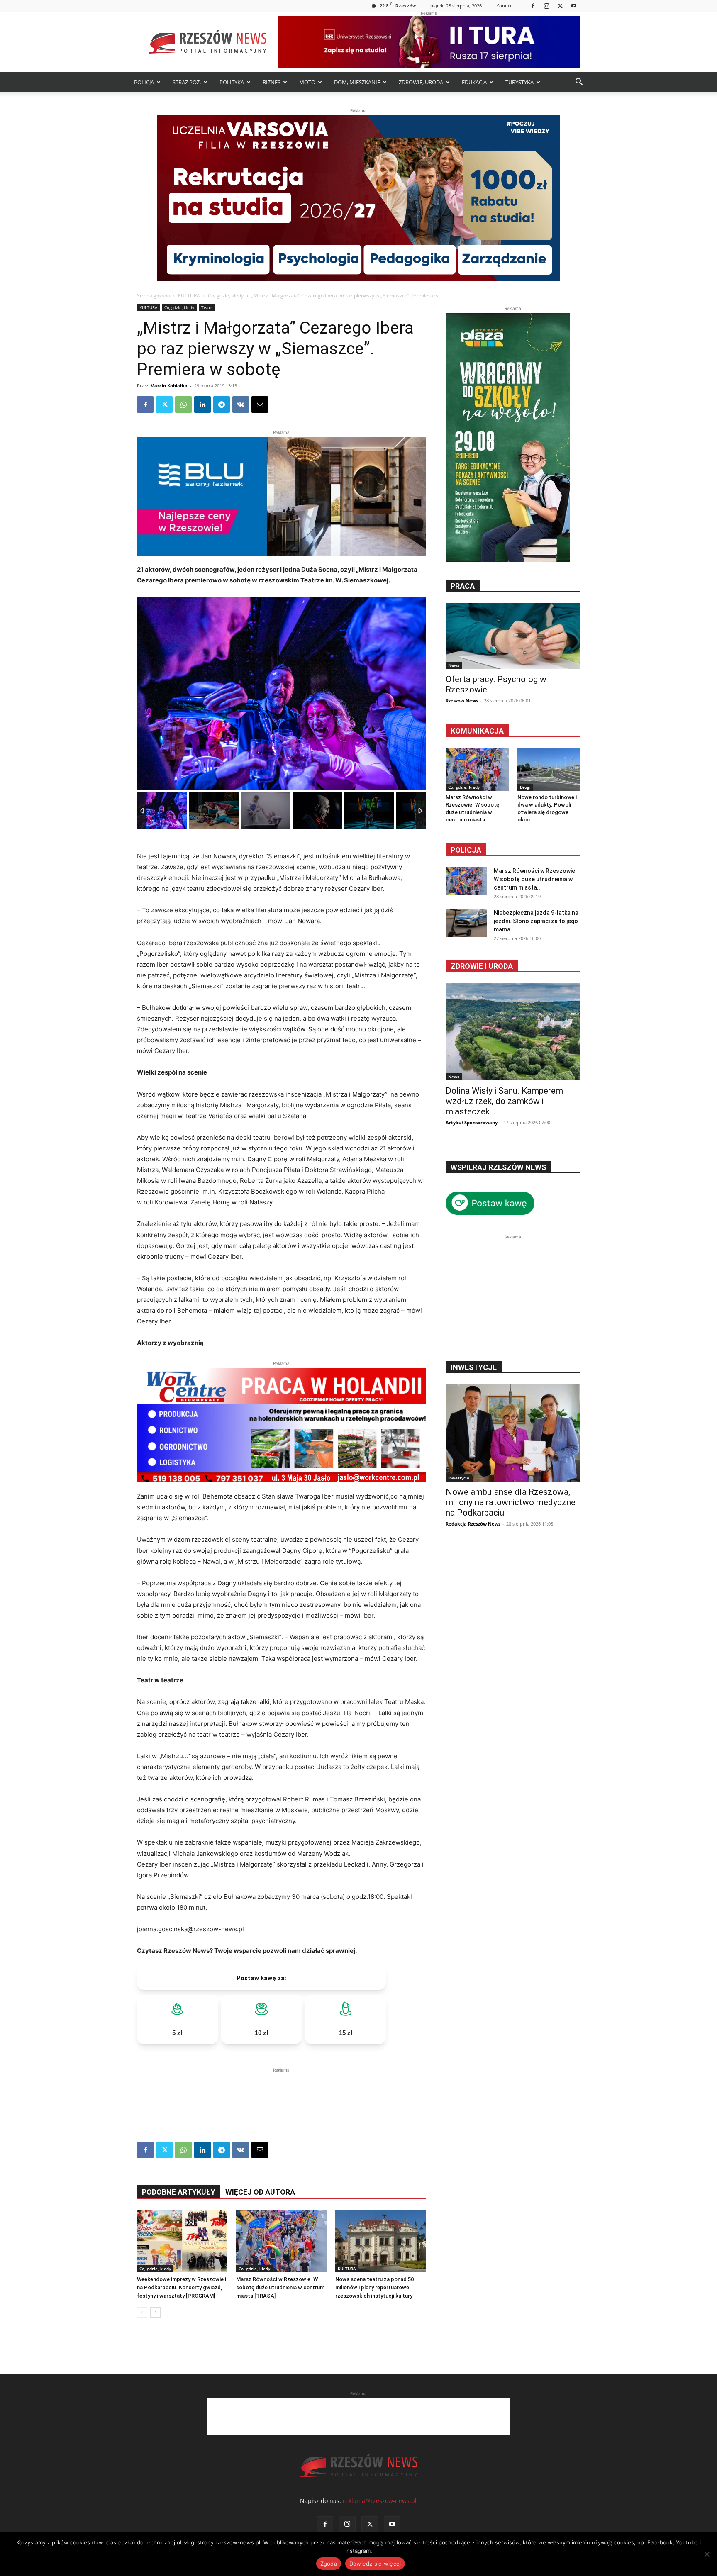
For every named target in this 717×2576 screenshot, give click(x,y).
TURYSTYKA (519, 82)
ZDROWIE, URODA (421, 82)
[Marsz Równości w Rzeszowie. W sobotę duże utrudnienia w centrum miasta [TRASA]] (281, 2241)
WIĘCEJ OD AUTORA (260, 2192)
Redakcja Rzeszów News (473, 1524)
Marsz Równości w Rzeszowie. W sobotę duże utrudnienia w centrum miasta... (535, 879)
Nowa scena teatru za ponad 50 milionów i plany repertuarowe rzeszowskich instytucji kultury (374, 2287)
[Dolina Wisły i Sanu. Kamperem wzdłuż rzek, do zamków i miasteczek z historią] (513, 1032)
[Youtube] (574, 6)
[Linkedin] (202, 405)
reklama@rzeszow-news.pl (380, 2501)
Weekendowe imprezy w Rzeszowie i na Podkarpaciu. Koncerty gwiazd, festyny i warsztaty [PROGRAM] (182, 2287)
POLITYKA (232, 82)
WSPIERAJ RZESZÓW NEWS (498, 1167)
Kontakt (505, 6)
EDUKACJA (474, 82)
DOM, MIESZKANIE (357, 82)
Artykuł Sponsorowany (472, 1122)
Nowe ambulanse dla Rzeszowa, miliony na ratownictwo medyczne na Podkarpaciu (511, 1502)
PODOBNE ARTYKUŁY (179, 2192)
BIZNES (272, 82)
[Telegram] (222, 405)
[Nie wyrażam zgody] (707, 2554)
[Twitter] (560, 6)
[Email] (260, 405)
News (454, 665)
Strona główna (154, 296)
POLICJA (144, 82)
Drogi (525, 787)
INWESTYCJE (474, 1367)
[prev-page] (142, 2312)
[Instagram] (546, 6)
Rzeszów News (462, 701)
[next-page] (155, 2312)
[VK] (241, 405)
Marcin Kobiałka (169, 386)
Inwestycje (459, 1478)
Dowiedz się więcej (375, 2564)
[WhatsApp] (183, 405)
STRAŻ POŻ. (187, 82)
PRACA (463, 586)
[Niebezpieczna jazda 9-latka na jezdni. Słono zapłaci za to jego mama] (466, 923)
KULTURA (189, 296)
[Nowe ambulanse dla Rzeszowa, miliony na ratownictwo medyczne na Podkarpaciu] (513, 1433)
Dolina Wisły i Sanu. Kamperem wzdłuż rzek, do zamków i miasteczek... (504, 1101)
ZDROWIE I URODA (482, 966)
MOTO (307, 82)
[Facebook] (533, 6)
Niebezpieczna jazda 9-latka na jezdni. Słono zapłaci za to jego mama (536, 921)
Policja (466, 850)
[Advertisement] (281, 2087)
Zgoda (329, 2564)
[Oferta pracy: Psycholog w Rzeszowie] (513, 636)
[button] (579, 83)
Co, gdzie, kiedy (226, 296)
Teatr (207, 307)
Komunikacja (477, 731)
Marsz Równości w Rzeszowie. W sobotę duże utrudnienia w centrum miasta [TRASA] (280, 2287)
